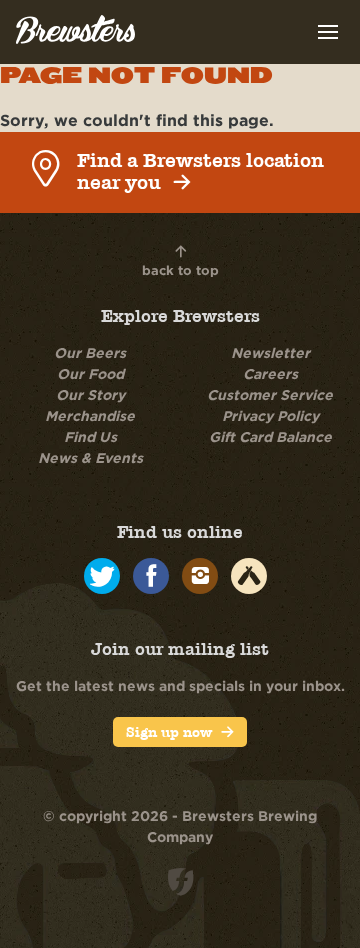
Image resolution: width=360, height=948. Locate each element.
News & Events (90, 457)
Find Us (90, 436)
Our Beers (90, 352)
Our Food (90, 373)
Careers (270, 373)
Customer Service (270, 394)
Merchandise (90, 415)
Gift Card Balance (270, 436)
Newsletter (270, 352)
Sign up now (169, 732)
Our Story (90, 394)
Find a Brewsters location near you (200, 172)
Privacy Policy (270, 415)
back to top (180, 270)
